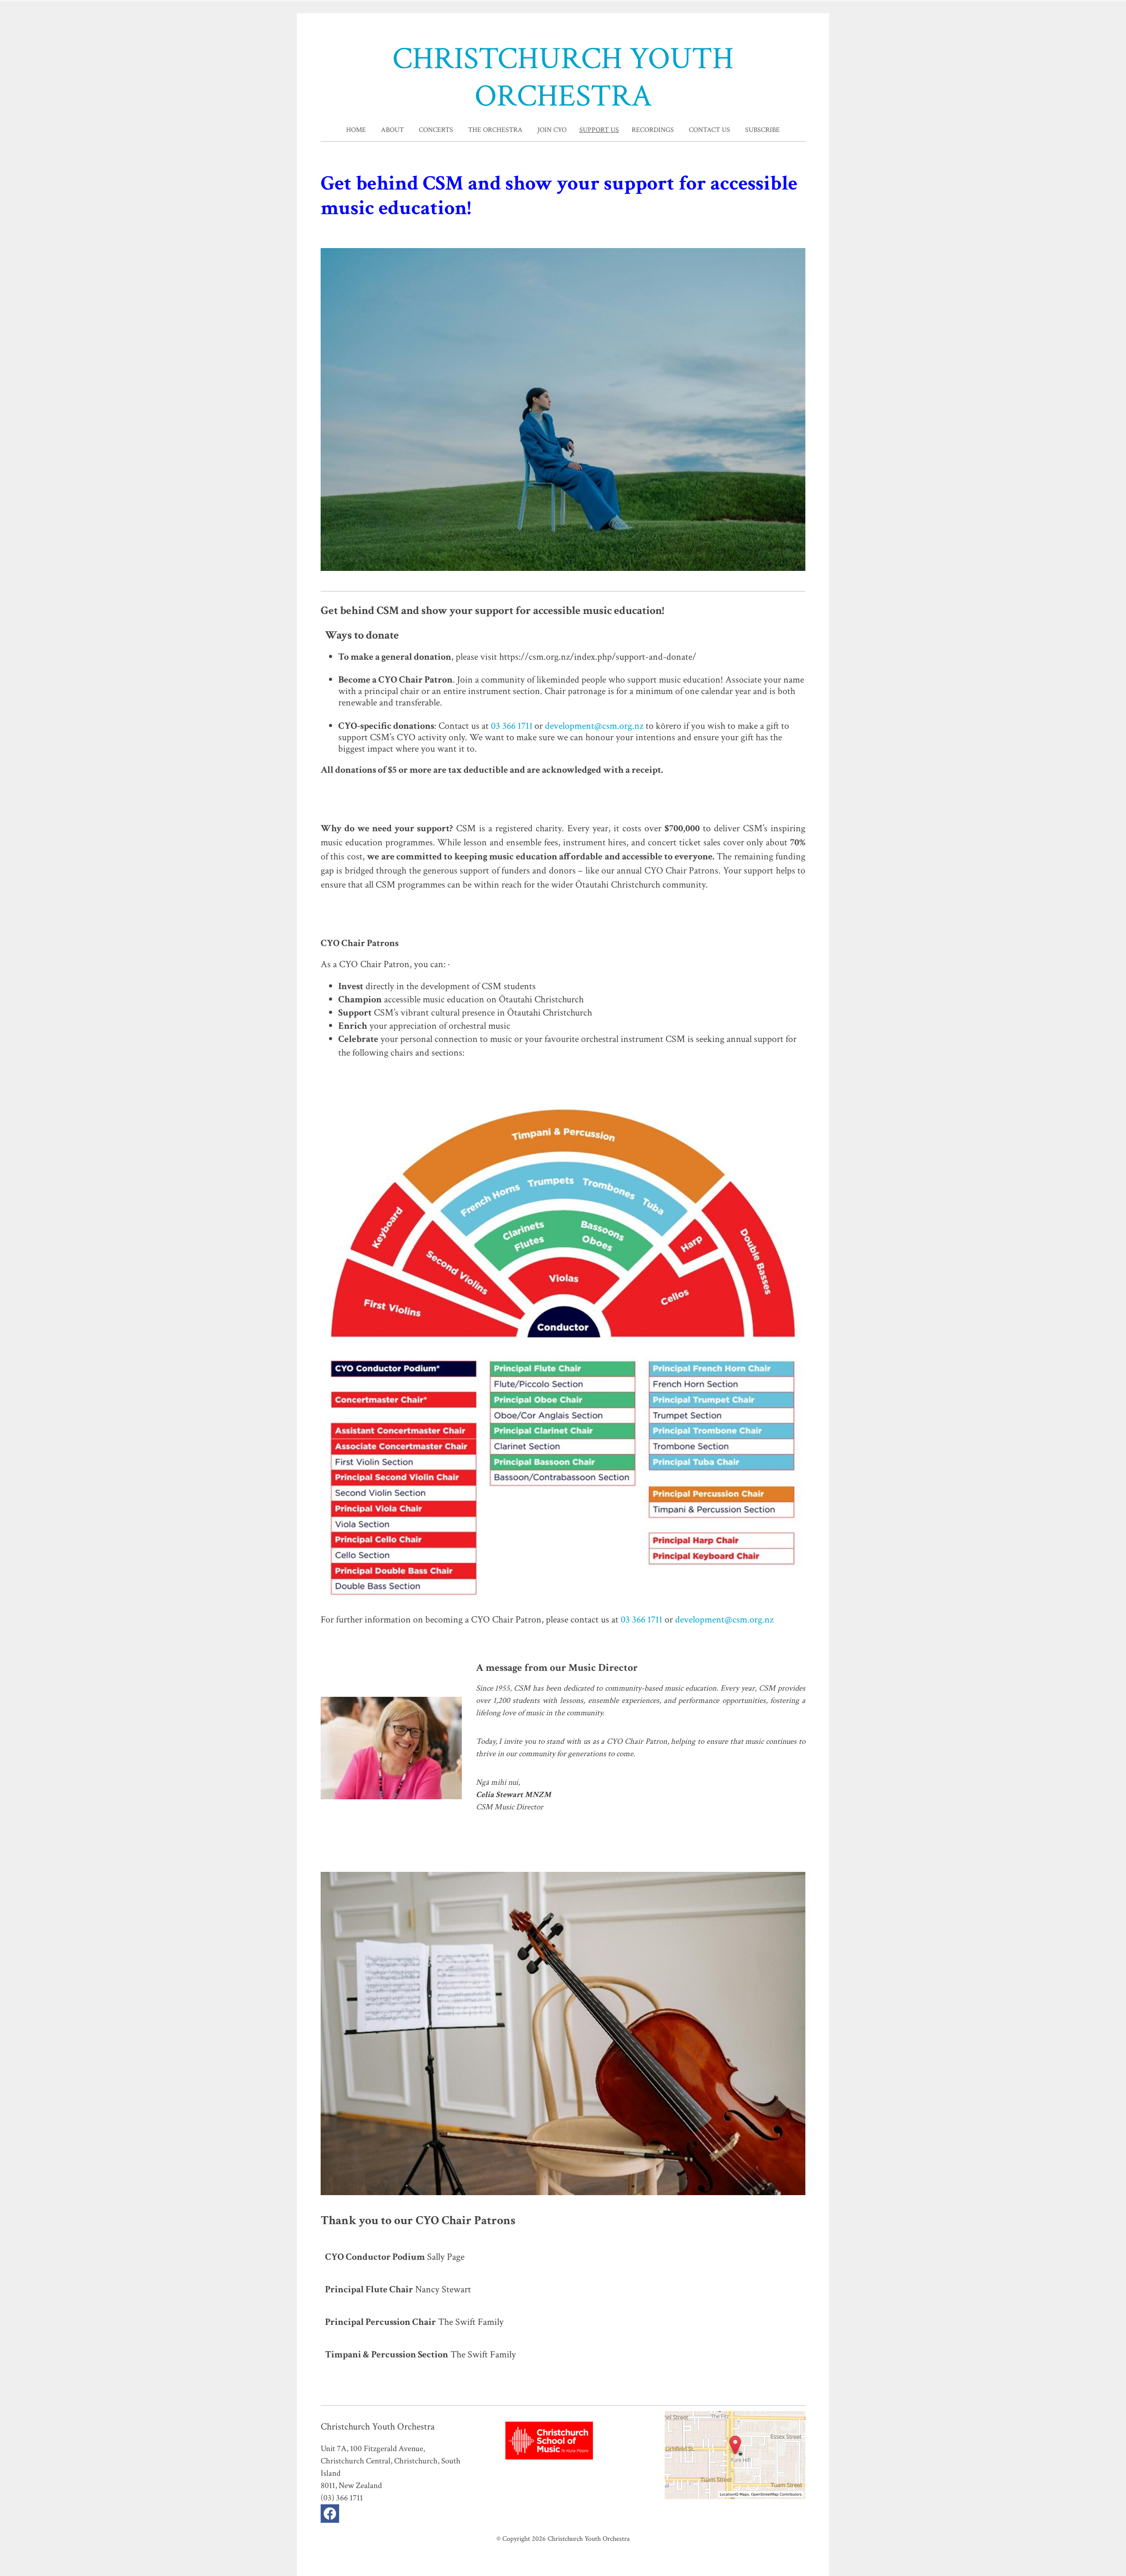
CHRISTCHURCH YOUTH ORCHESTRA (563, 78)
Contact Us (709, 130)
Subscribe (762, 130)
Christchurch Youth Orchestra (589, 2539)
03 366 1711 (512, 726)
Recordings (653, 130)
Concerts (436, 130)
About (392, 130)
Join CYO (552, 130)
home (356, 130)
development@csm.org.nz (594, 726)
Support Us (599, 130)
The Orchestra (495, 130)
